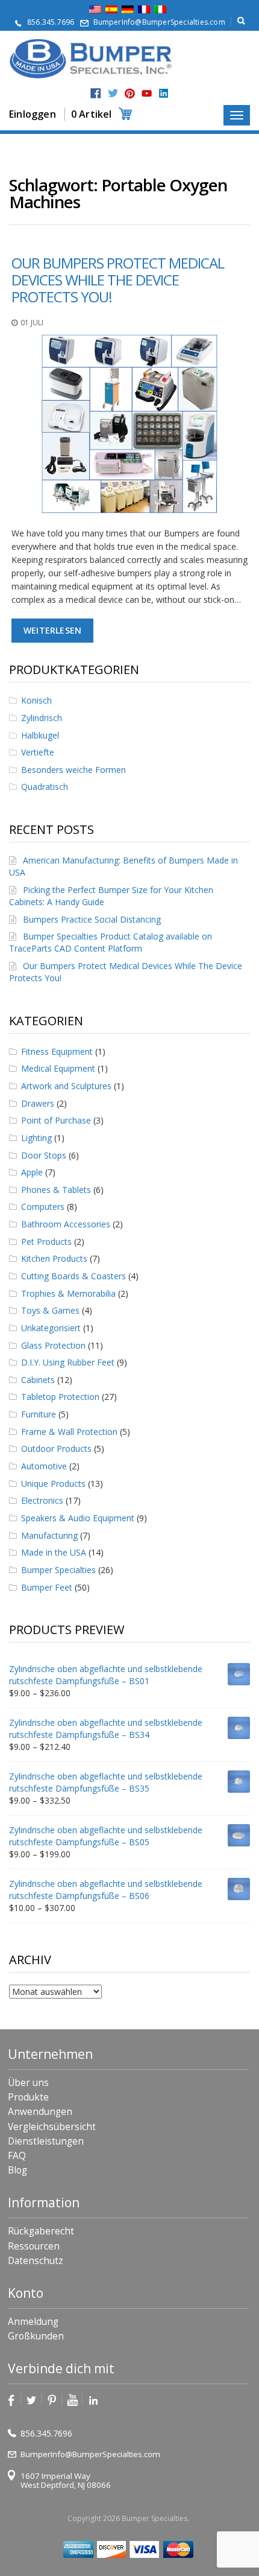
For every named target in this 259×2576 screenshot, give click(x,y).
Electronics (42, 1500)
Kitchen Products (54, 1258)
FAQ (17, 2156)
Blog (17, 2170)
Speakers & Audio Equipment (78, 1518)
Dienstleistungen (46, 2141)
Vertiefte (38, 752)
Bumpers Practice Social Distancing (92, 919)
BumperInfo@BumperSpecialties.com (159, 22)
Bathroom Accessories (66, 1224)
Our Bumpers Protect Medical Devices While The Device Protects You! (118, 280)
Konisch (36, 700)
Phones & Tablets (56, 1190)
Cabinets (38, 1380)
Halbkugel (40, 735)
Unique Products (53, 1484)
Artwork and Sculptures (66, 1086)
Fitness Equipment (57, 1051)
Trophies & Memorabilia (68, 1293)
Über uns (28, 2083)
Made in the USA (54, 1552)
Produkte (28, 2097)
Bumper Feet (47, 1587)
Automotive (44, 1466)
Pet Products (46, 1242)
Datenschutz (36, 2261)
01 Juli (32, 323)
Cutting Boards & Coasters (73, 1276)
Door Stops (44, 1155)
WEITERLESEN (52, 630)
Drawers (38, 1103)
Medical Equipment (58, 1068)
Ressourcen (34, 2246)
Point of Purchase (56, 1120)
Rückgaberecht (41, 2231)
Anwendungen (40, 2112)
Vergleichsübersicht (52, 2127)
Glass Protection (53, 1345)
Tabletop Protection (60, 1397)
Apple (32, 1172)
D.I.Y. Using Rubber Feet (68, 1362)
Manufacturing (49, 1535)
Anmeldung (33, 2322)
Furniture (39, 1414)
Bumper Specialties (58, 1570)
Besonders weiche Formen (73, 770)
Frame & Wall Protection (69, 1432)
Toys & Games (50, 1310)
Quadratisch (45, 787)
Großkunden (36, 2336)
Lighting (36, 1138)
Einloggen (33, 114)
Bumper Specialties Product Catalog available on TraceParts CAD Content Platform (111, 942)
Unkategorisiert (51, 1328)
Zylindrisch (42, 718)
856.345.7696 (51, 22)
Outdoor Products (56, 1449)
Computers (43, 1207)
